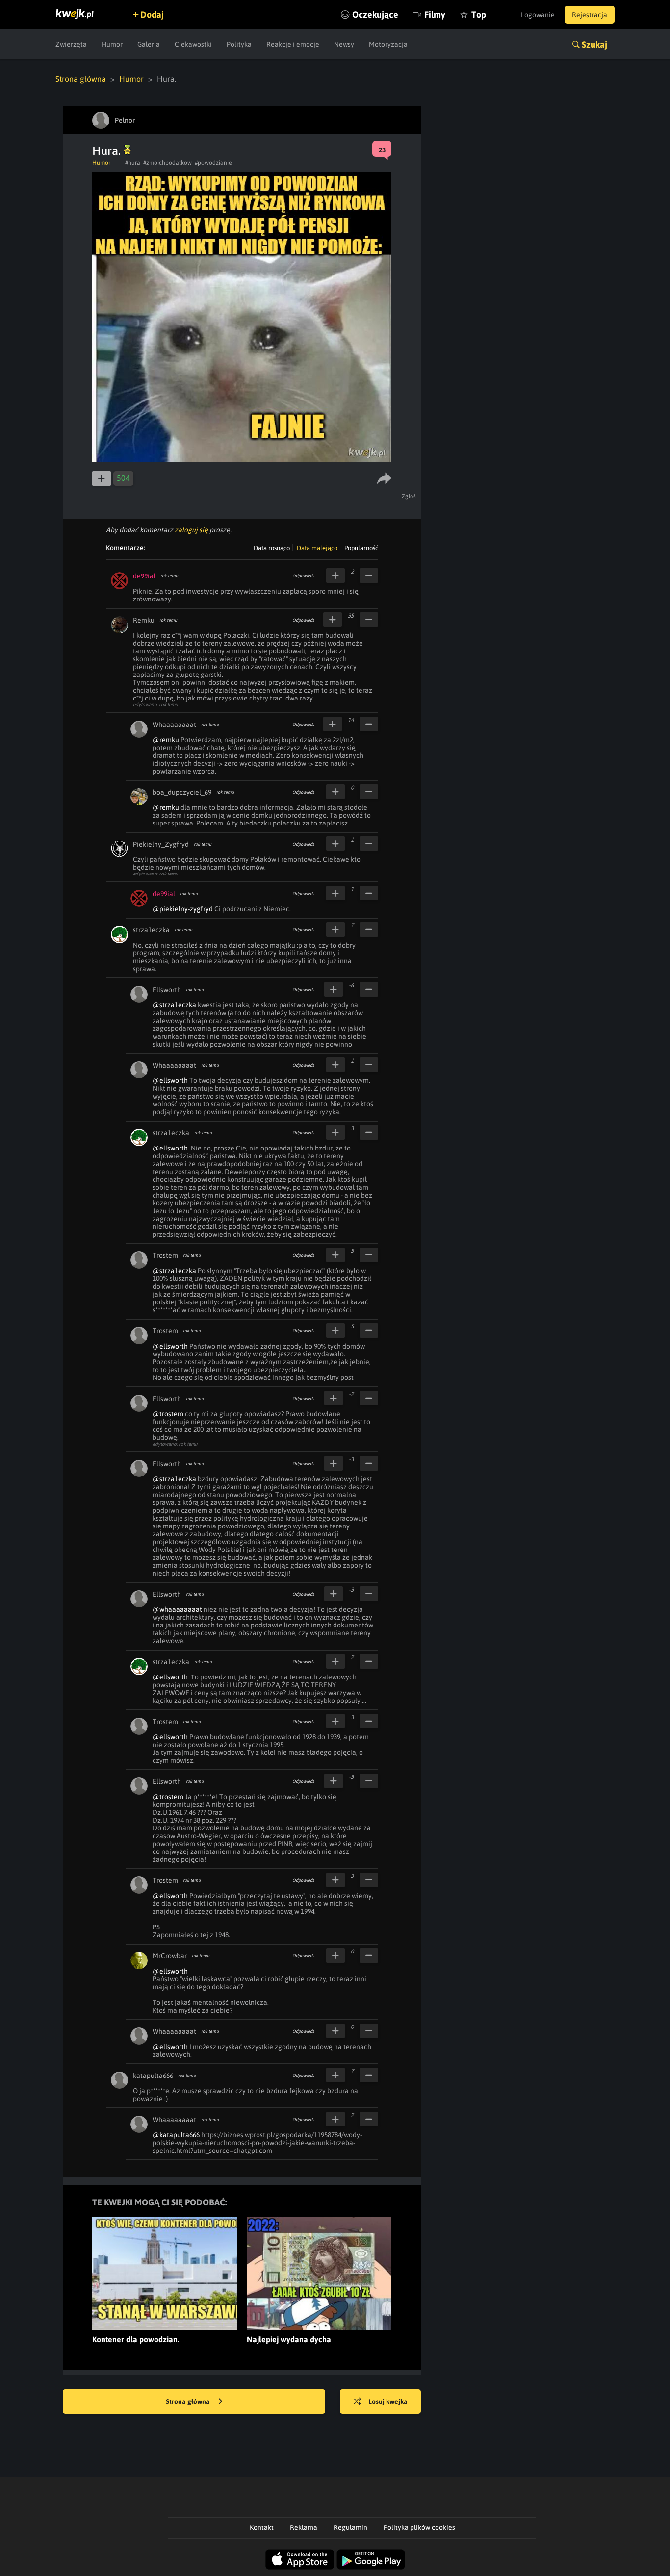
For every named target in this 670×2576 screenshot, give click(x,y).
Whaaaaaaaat (174, 725)
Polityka (239, 44)
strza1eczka (151, 930)
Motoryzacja (388, 44)
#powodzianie (213, 163)
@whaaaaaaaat (177, 1609)
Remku (144, 620)
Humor (112, 44)
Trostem (165, 1255)
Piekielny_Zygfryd (161, 844)
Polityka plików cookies (419, 2527)
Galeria (149, 44)
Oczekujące (375, 14)
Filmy (435, 14)
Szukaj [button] (594, 44)
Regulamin (350, 2527)
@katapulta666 (176, 2135)
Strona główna (81, 79)
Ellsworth (167, 990)
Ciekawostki (193, 44)
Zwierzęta (71, 44)
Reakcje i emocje (293, 44)
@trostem (168, 1414)
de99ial (144, 576)
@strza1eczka (174, 1005)
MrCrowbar (170, 1956)
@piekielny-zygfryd (183, 909)
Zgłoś (409, 496)
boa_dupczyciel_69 (182, 792)
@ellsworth (170, 1080)
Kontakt (262, 2527)
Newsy (344, 44)
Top (479, 14)
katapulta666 (153, 2076)
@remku (166, 740)
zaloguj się (191, 530)
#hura (133, 163)
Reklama (304, 2527)
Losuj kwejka (388, 2401)
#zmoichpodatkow (167, 163)
